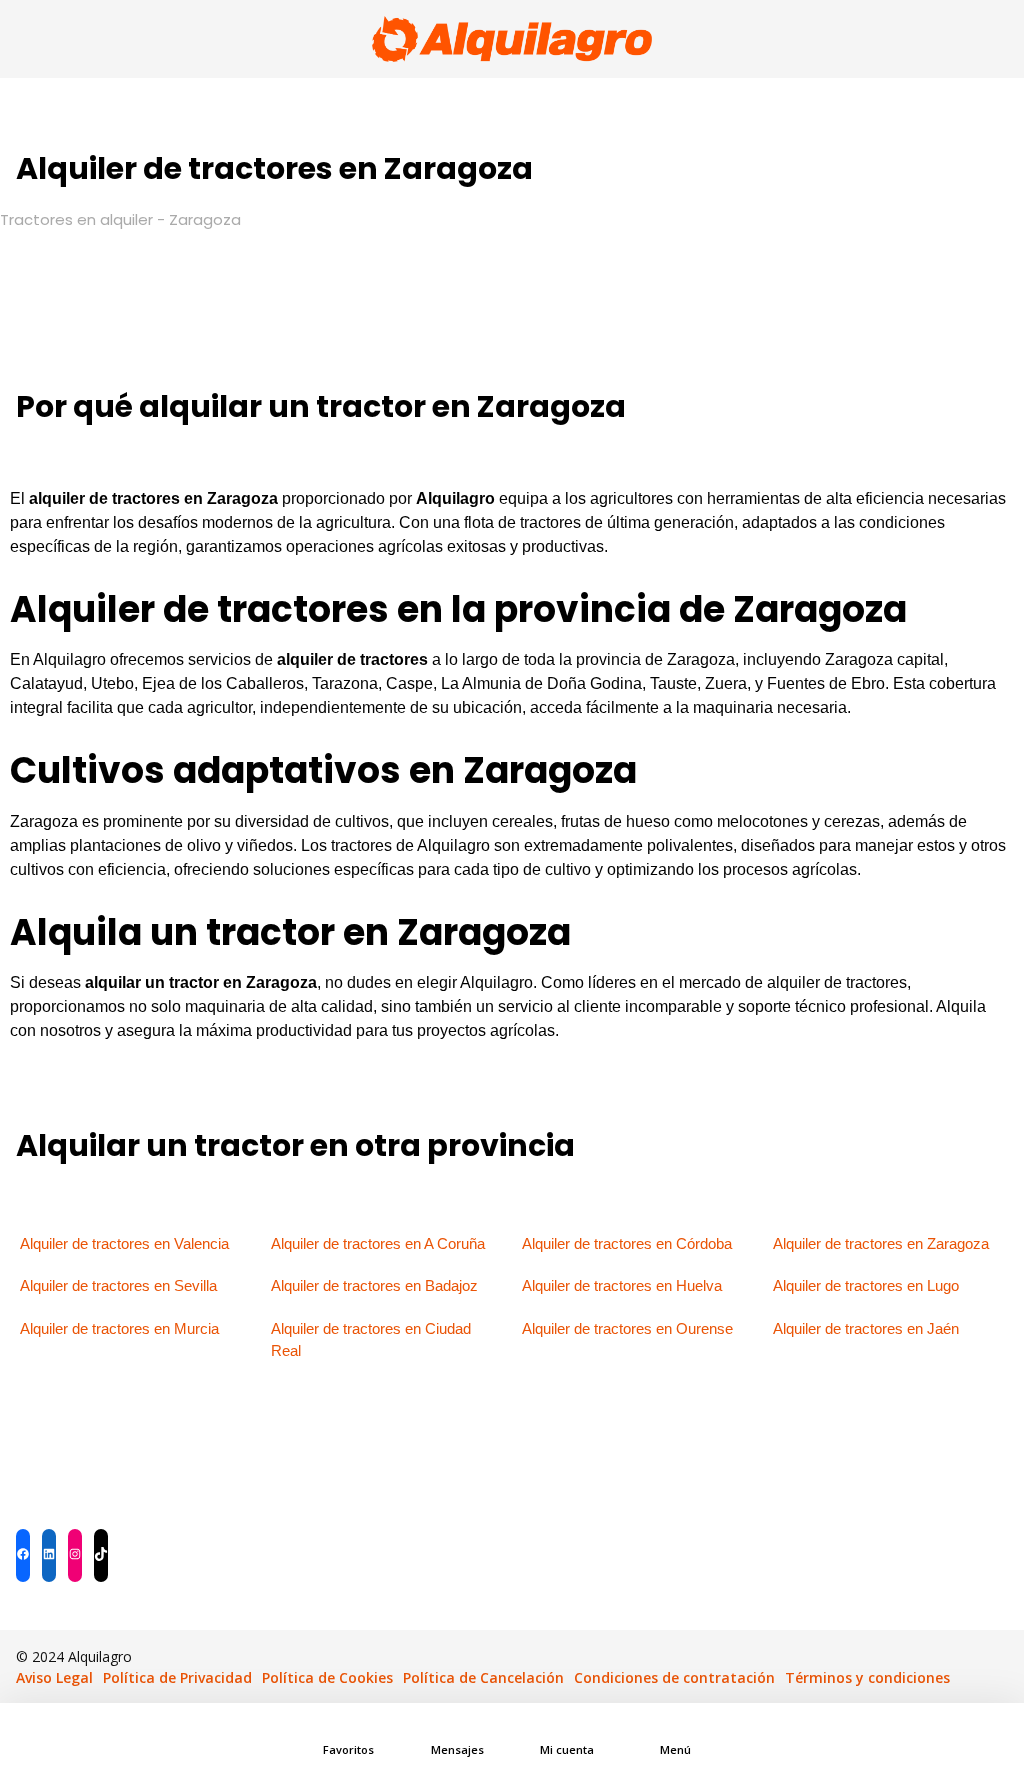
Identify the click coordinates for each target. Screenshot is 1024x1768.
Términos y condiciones (867, 1677)
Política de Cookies (327, 1677)
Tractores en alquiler (76, 219)
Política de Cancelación (483, 1677)
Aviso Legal (54, 1677)
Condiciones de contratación (674, 1677)
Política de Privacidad (177, 1677)
